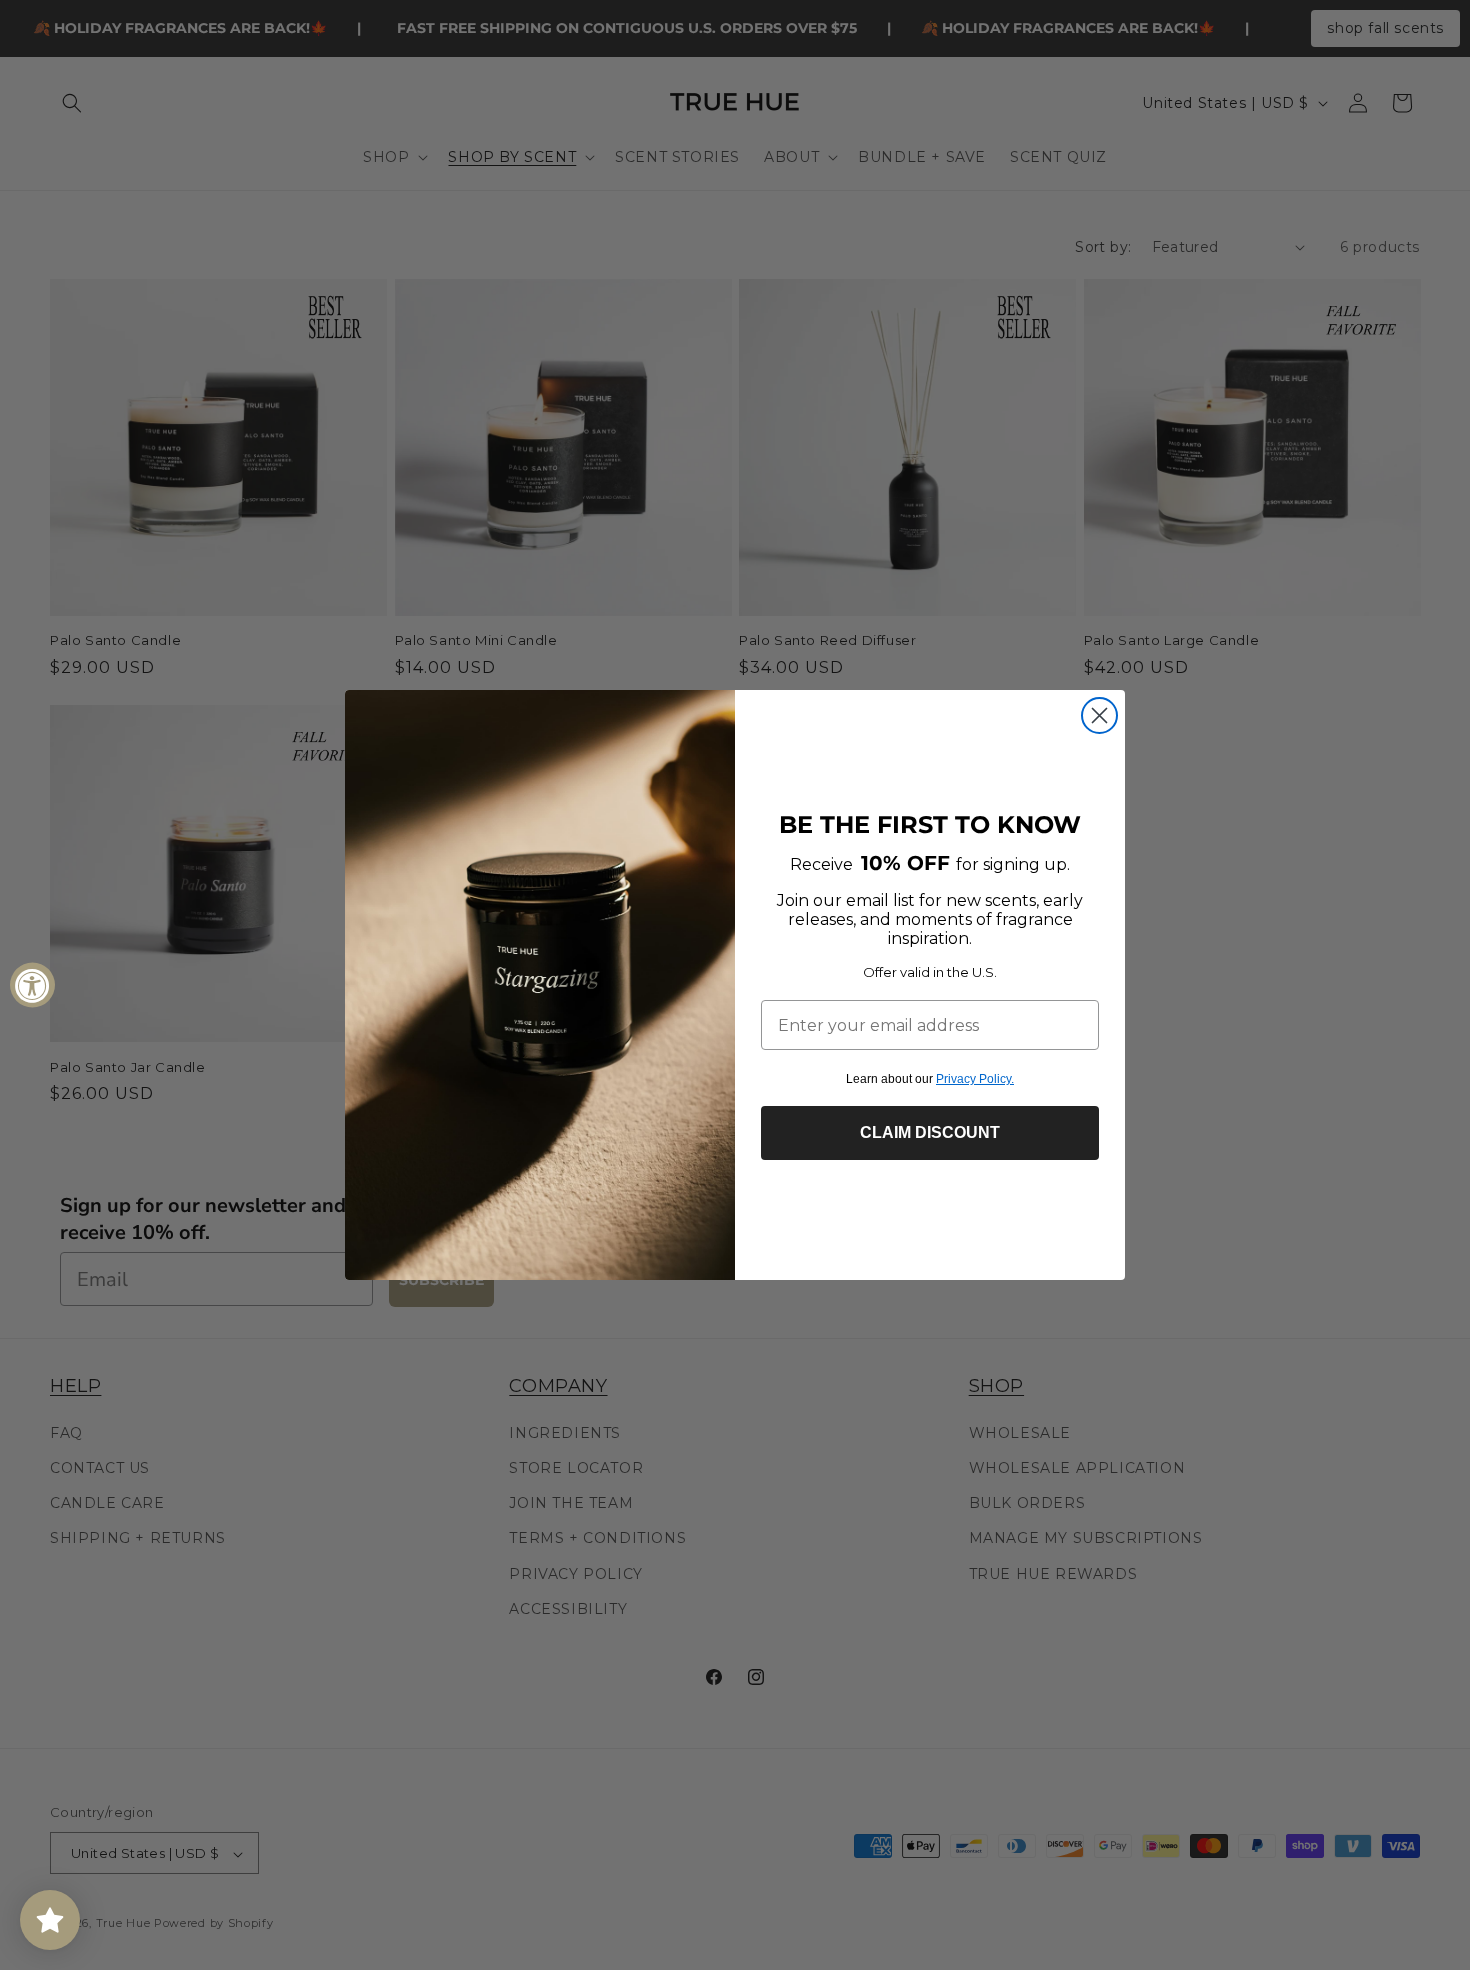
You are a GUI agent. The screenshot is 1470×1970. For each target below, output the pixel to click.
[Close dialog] (1099, 715)
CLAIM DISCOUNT (930, 1132)
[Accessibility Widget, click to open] (32, 985)
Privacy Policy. (975, 1079)
